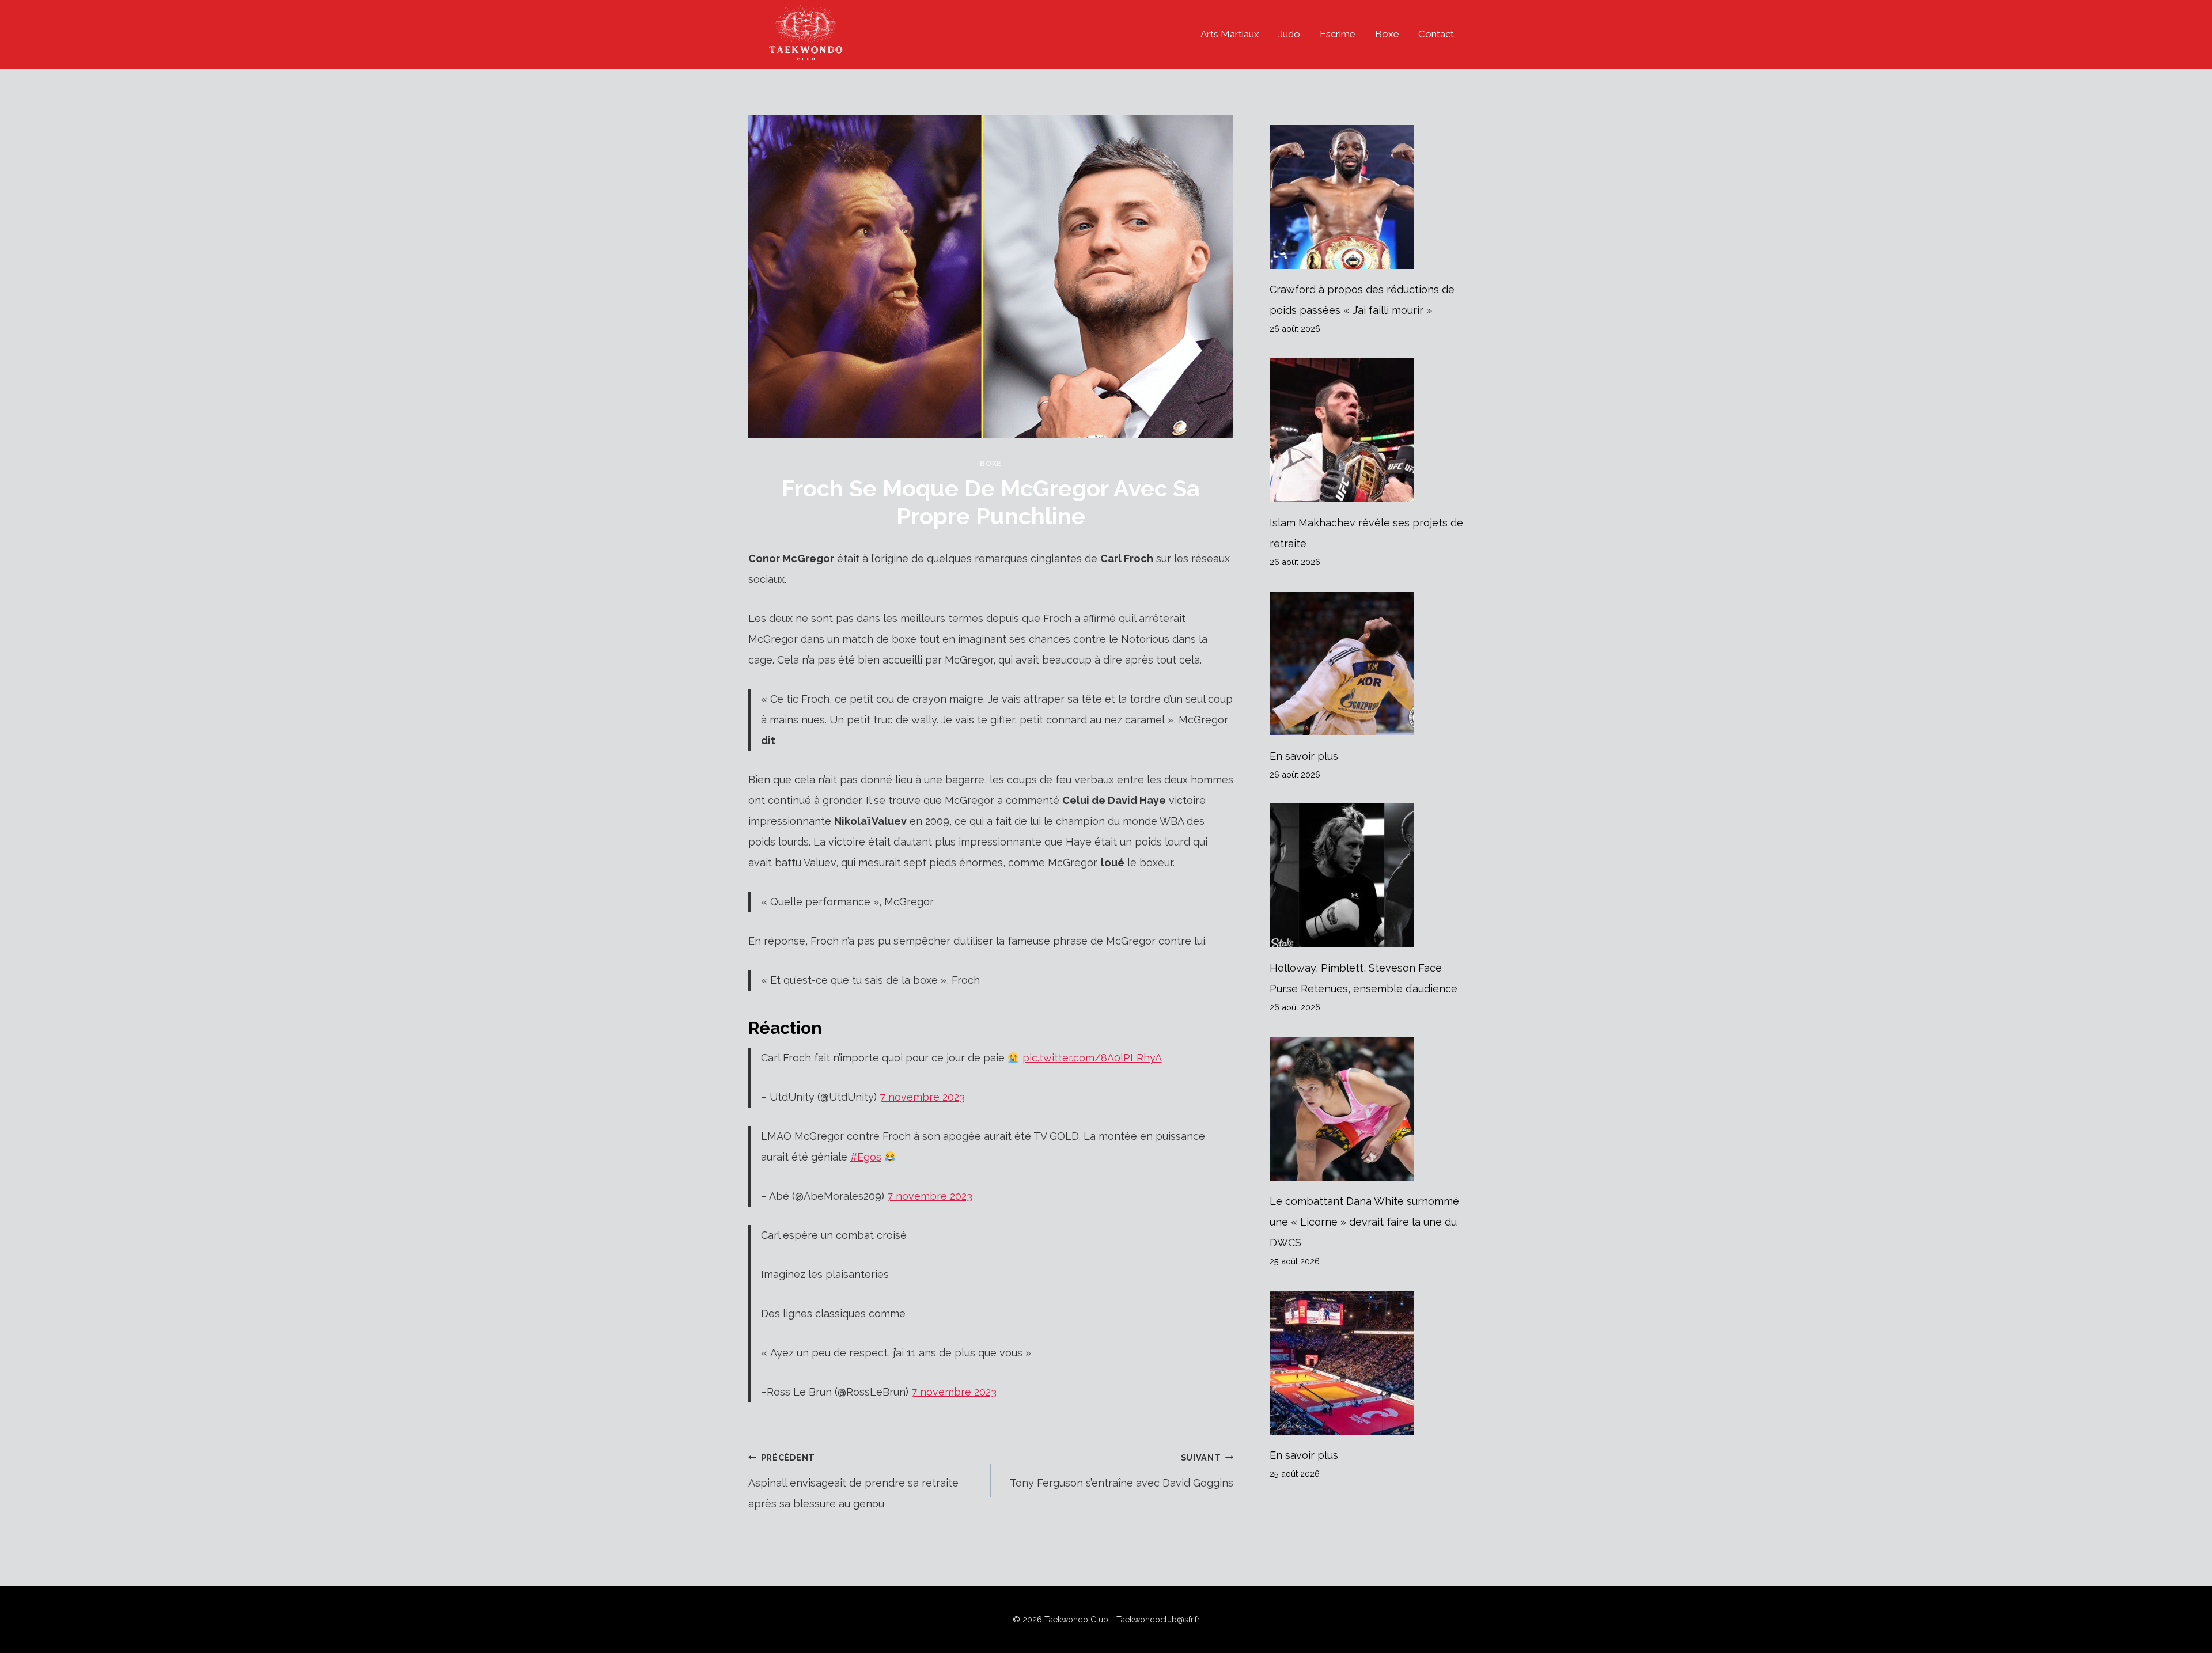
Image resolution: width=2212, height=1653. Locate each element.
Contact (1436, 34)
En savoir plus (1304, 756)
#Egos (866, 1157)
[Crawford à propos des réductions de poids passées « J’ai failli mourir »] (1367, 197)
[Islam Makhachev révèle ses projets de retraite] (1367, 430)
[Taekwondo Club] (806, 34)
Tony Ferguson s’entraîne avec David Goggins (1122, 1471)
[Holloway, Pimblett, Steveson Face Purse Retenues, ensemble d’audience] (1367, 875)
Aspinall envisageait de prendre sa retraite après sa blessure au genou (853, 1481)
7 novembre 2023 (922, 1097)
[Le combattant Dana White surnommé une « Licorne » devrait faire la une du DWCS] (1367, 1109)
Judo (1289, 34)
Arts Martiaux (1230, 34)
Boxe (1387, 34)
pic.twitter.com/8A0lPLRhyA (1092, 1058)
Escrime (1338, 34)
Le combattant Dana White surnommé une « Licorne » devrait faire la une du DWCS (1364, 1222)
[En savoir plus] (1367, 664)
